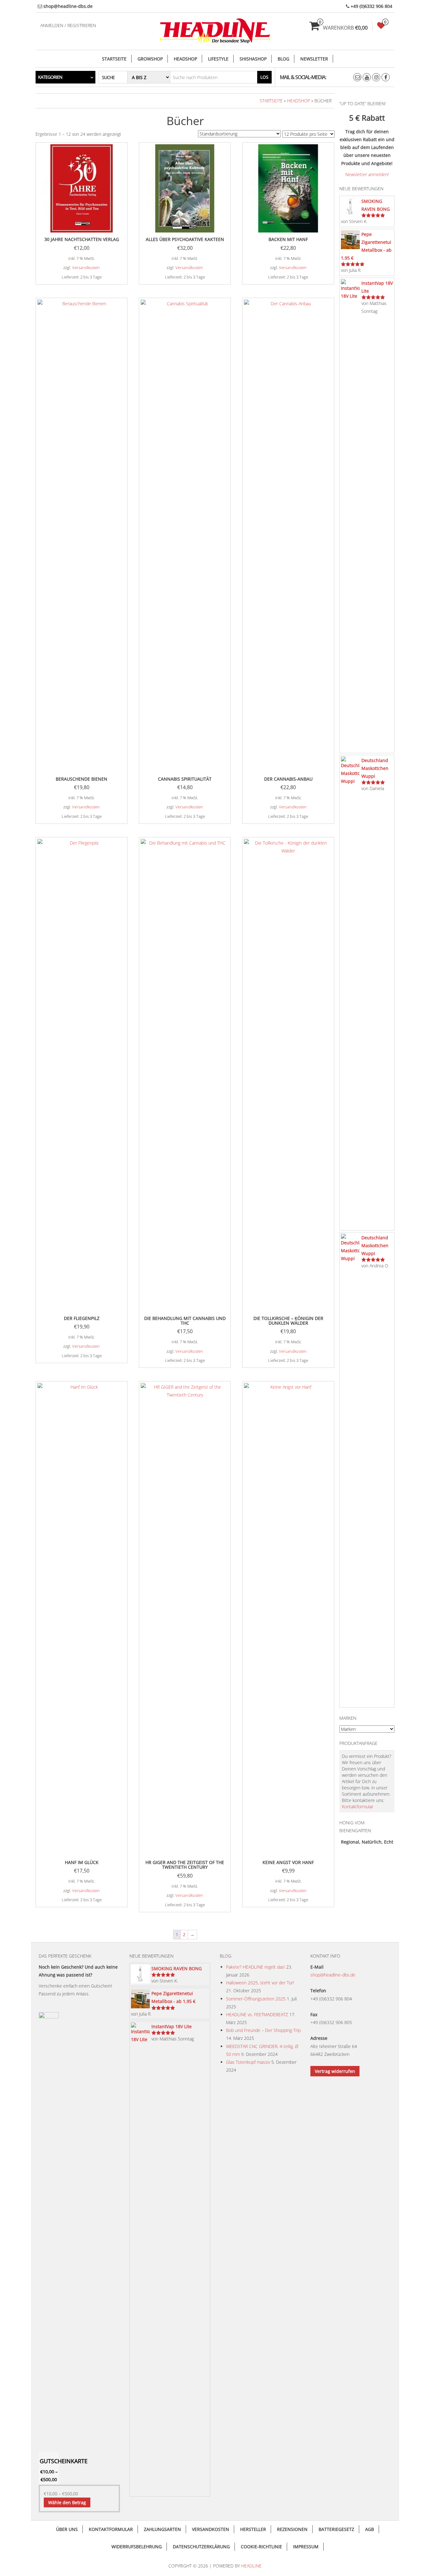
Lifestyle (218, 59)
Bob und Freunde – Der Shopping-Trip (263, 2030)
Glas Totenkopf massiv (248, 2062)
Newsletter (314, 59)
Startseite (114, 59)
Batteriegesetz (336, 2529)
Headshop (185, 59)
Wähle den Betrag (67, 2502)
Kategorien (50, 77)
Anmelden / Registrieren (68, 25)
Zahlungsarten (162, 2529)
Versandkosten (86, 268)
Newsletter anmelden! (367, 174)
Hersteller (253, 2529)
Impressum (306, 2547)
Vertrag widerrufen (335, 2071)
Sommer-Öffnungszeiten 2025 (256, 1999)
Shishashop (253, 59)
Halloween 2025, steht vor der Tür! (260, 1983)
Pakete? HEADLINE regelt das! (255, 1967)
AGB (370, 2529)
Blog (283, 59)
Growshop (150, 59)
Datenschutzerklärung (201, 2547)
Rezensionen (292, 2529)
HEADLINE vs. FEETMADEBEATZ (257, 2014)
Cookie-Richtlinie (261, 2547)
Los (264, 77)
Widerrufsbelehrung (137, 2547)
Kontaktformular (358, 1807)
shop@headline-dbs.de (333, 1975)
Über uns (67, 2529)
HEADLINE (251, 2566)
